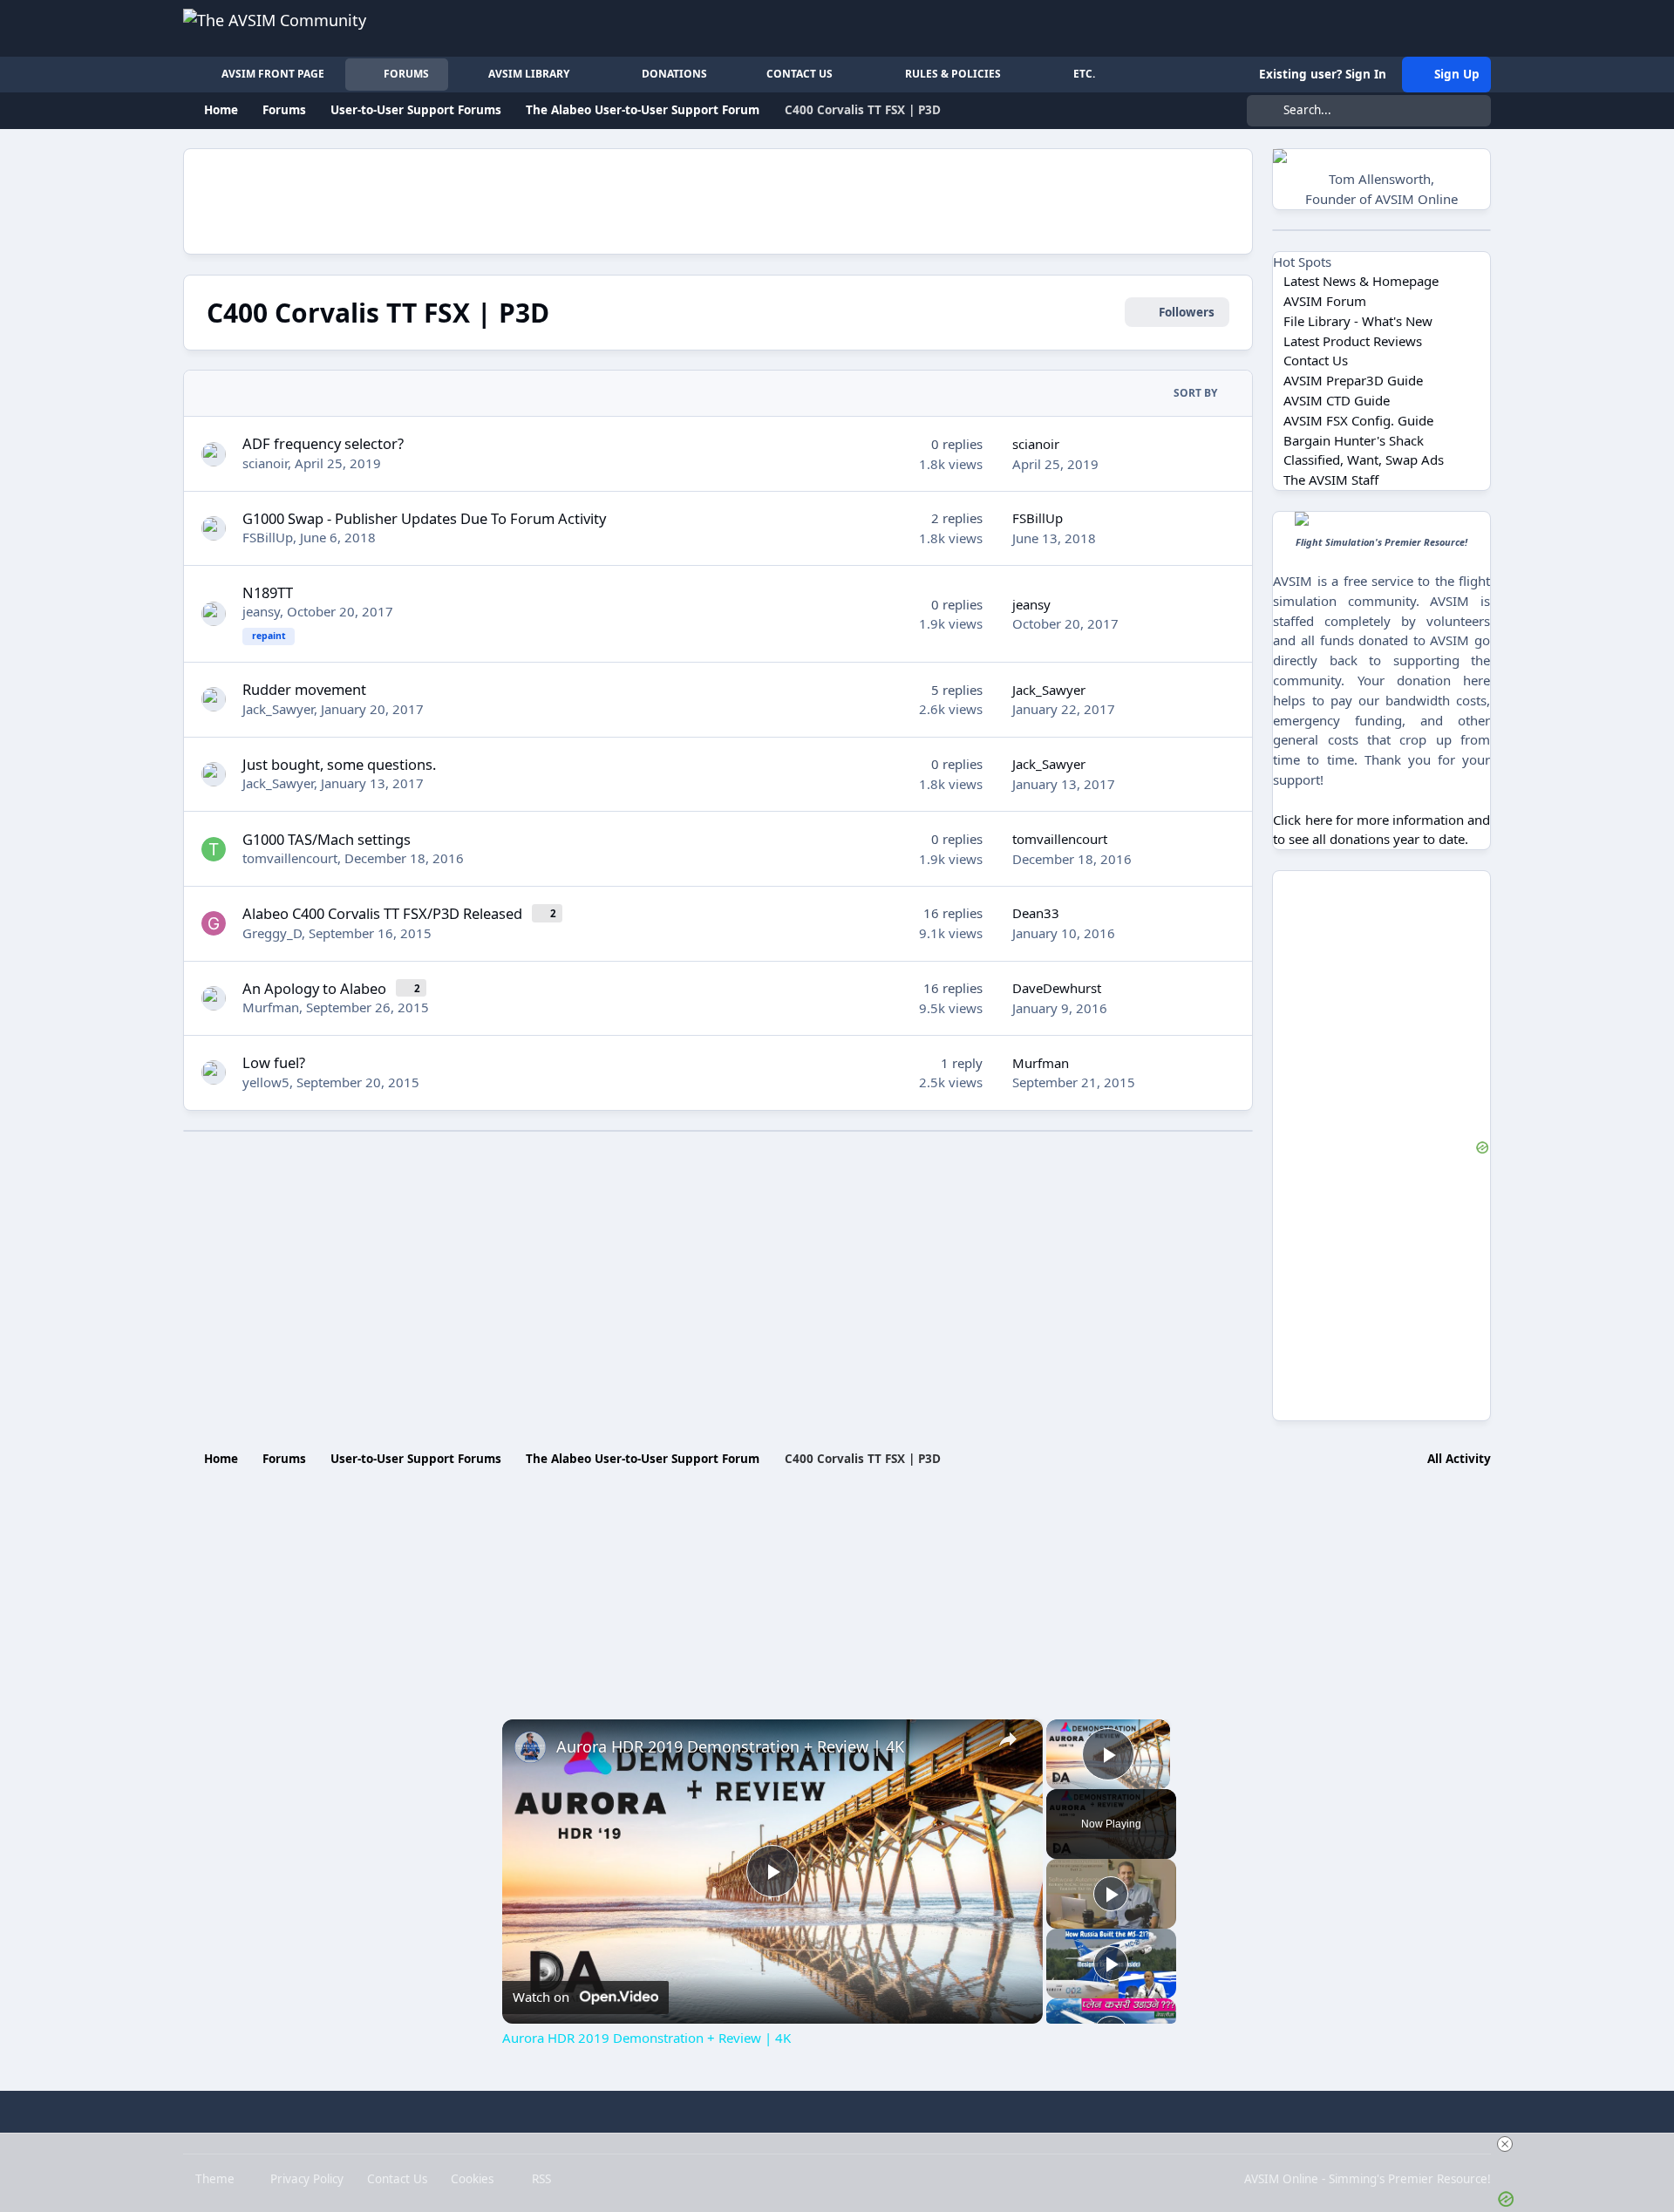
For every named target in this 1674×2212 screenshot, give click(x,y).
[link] (530, 1747)
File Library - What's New (1358, 321)
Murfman (271, 1007)
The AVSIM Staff (1331, 480)
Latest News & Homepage (1361, 281)
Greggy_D (272, 933)
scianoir (265, 463)
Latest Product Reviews (1353, 341)
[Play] (1111, 1894)
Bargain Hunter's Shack (1354, 440)
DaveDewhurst (1057, 988)
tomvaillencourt (290, 858)
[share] (1008, 1739)
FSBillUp (268, 537)
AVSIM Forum (1325, 301)
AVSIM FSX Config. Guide (1358, 420)
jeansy (261, 611)
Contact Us (1316, 360)
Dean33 (1036, 913)
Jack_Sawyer (278, 709)
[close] (1505, 2144)
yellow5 (266, 1082)
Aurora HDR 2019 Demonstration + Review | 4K (730, 1746)
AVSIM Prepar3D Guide (1353, 380)
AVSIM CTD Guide (1337, 400)
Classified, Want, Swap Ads (1364, 459)
